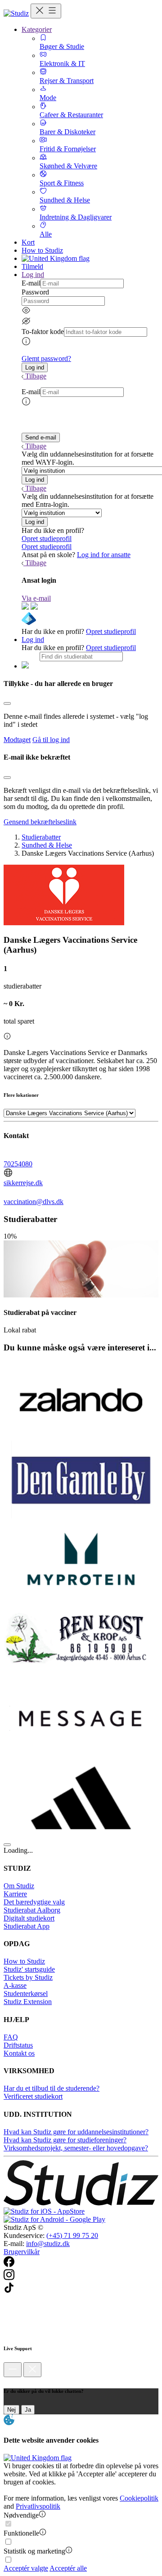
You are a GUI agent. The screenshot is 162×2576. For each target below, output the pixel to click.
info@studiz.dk (48, 2244)
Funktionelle (21, 2533)
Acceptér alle (68, 2568)
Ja (28, 2410)
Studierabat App (27, 1926)
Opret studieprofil (47, 538)
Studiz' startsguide (29, 1969)
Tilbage (36, 376)
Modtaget (17, 740)
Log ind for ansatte (104, 555)
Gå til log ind (51, 740)
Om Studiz (19, 1886)
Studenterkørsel (26, 1994)
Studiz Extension (28, 2002)
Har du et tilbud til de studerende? (52, 2088)
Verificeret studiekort (33, 2096)
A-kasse (15, 1985)
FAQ (11, 2037)
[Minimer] (13, 2370)
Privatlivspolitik (38, 2506)
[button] (35, 367)
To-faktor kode (43, 332)
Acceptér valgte (26, 2568)
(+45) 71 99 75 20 (72, 2235)
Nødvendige (21, 2515)
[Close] (7, 703)
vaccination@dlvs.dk (34, 1202)
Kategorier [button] (37, 29)
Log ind (33, 640)
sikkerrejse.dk (23, 1183)
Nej (11, 2410)
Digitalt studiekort (29, 1918)
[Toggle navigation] (46, 11)
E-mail (31, 283)
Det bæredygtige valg (34, 1902)
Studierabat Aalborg (32, 1910)
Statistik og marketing (34, 2551)
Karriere (15, 1894)
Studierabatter (41, 837)
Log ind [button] (33, 275)
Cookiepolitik (139, 2498)
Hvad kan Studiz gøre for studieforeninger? (65, 2140)
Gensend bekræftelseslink (40, 822)
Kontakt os (19, 2053)
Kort (28, 242)
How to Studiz (42, 250)
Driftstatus (18, 2045)
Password (35, 292)
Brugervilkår (22, 2252)
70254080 (18, 1164)
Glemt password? (46, 358)
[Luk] (32, 2370)
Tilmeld (32, 266)
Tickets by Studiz (28, 1977)
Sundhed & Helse (47, 845)
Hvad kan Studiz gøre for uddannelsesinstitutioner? (76, 2132)
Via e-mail (36, 598)
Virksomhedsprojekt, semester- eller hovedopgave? (76, 2148)
